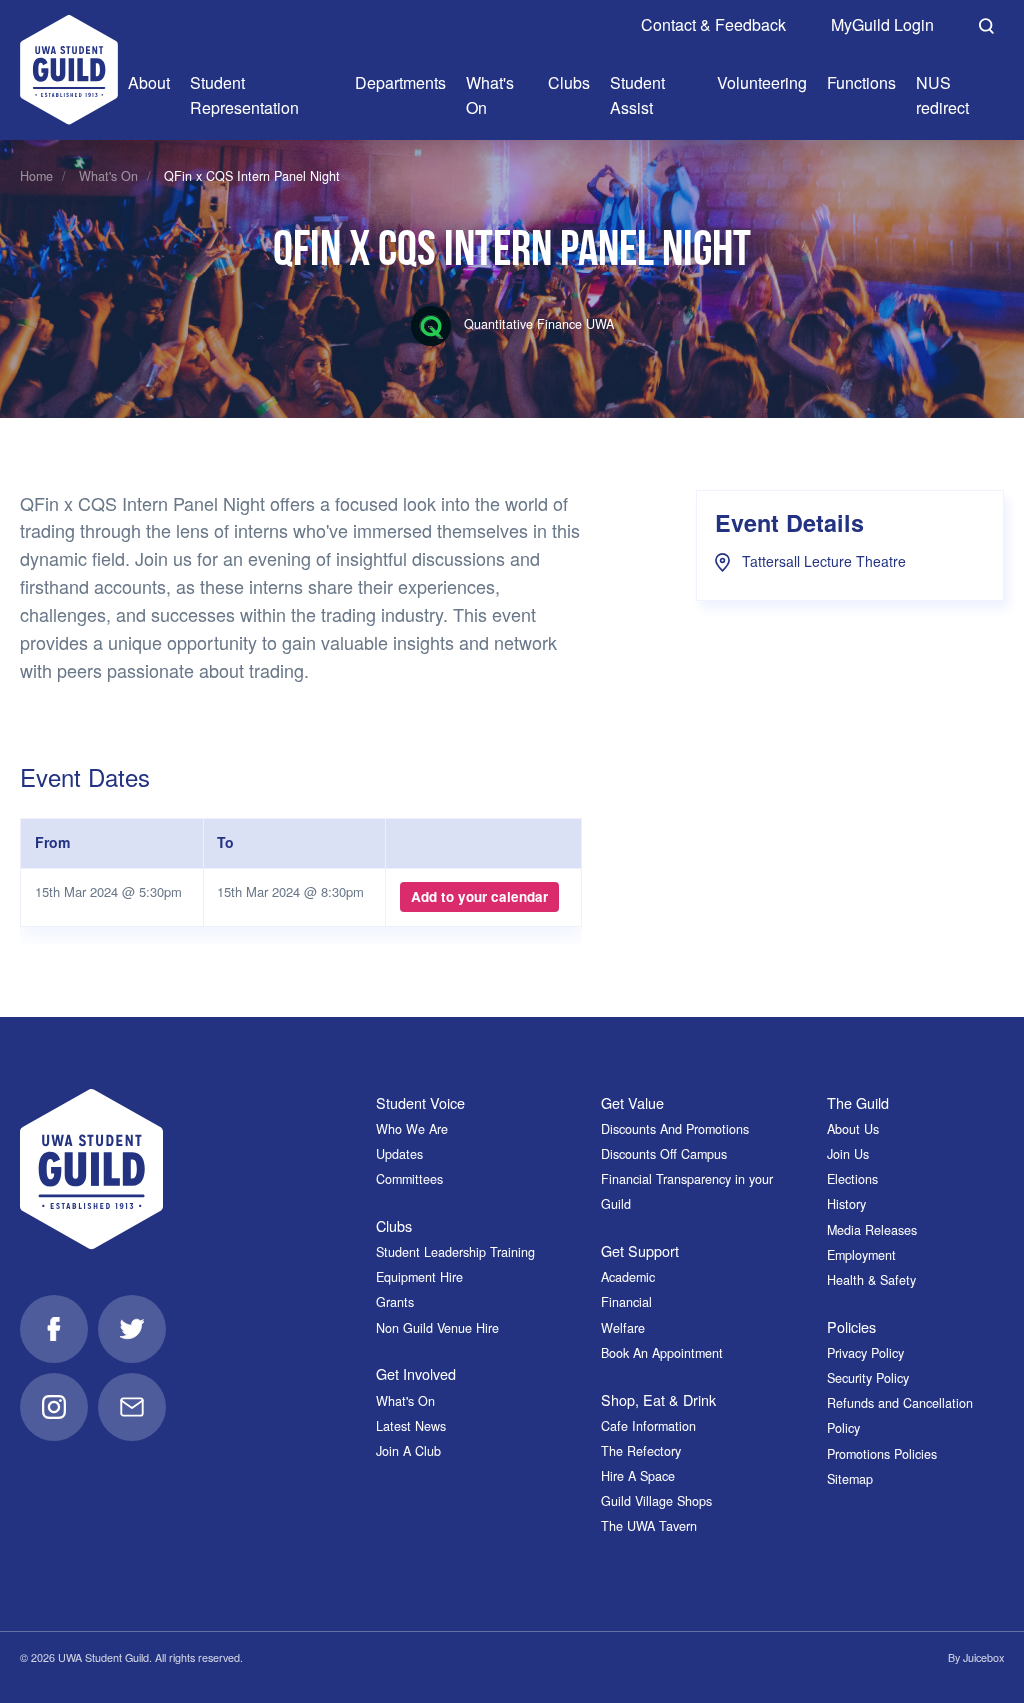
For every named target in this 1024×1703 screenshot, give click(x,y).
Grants (395, 1302)
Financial (626, 1302)
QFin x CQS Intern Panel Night (252, 176)
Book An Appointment (662, 1353)
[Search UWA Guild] (986, 23)
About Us (853, 1129)
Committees (409, 1179)
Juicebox (983, 1657)
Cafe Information (648, 1426)
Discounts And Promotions (675, 1129)
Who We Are (412, 1129)
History (846, 1204)
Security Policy (868, 1378)
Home (36, 176)
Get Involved (416, 1373)
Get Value (632, 1102)
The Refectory (641, 1451)
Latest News (411, 1426)
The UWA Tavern (649, 1526)
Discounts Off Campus (664, 1154)
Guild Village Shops (656, 1501)
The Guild (858, 1102)
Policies (851, 1326)
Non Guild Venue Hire (437, 1328)
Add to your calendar (479, 896)
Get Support (640, 1250)
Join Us (848, 1154)
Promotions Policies (882, 1454)
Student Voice (420, 1102)
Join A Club (408, 1451)
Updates (399, 1154)
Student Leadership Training (455, 1252)
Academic (628, 1277)
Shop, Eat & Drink (658, 1399)
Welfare (623, 1328)
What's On (108, 176)
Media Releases (872, 1230)
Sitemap (850, 1479)
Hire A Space (638, 1476)
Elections (852, 1179)
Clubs (394, 1225)
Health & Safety (871, 1280)
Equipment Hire (419, 1277)
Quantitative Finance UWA (537, 324)
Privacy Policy (865, 1353)
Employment (861, 1255)
